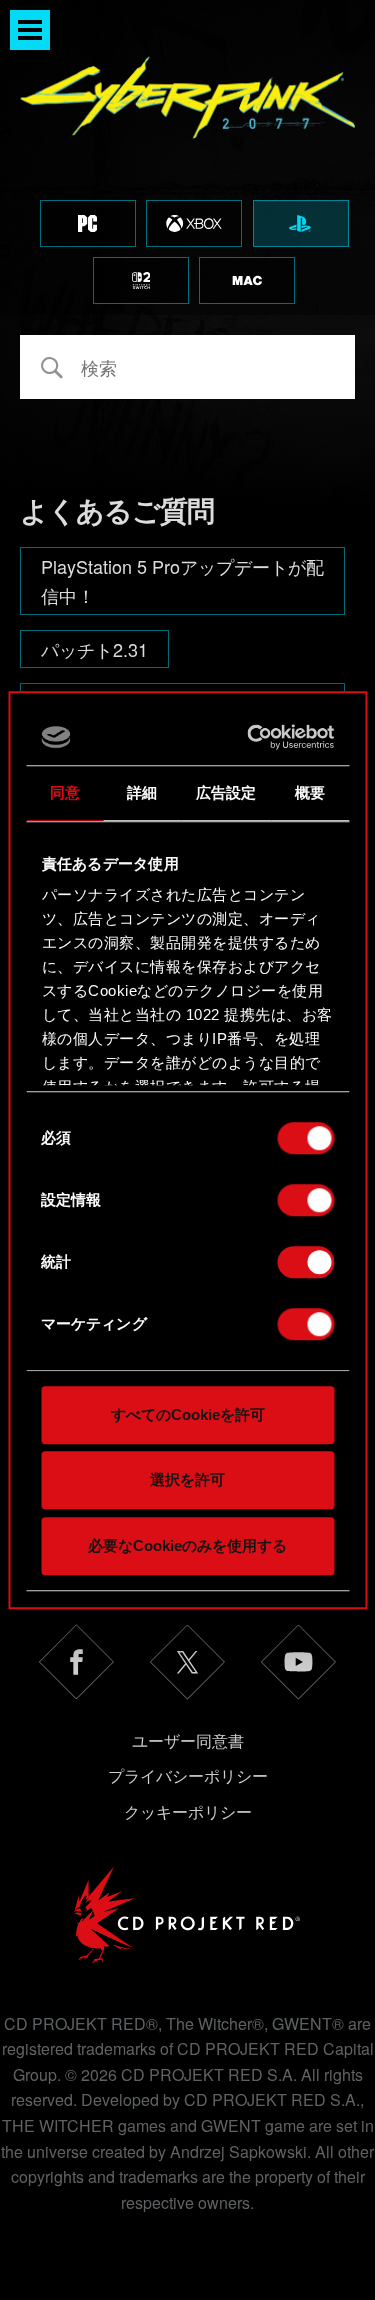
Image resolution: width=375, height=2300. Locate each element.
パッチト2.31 (94, 649)
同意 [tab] (65, 792)
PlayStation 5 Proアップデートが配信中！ (182, 580)
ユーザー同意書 (188, 1740)
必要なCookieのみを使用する (187, 1545)
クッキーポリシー (188, 1811)
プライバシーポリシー (188, 1775)
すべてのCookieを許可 (188, 1414)
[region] (187, 157)
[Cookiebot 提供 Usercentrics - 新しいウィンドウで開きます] (254, 737)
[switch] (305, 1200)
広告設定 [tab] (226, 792)
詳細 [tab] (142, 792)
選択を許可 (187, 1479)
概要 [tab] (310, 792)
